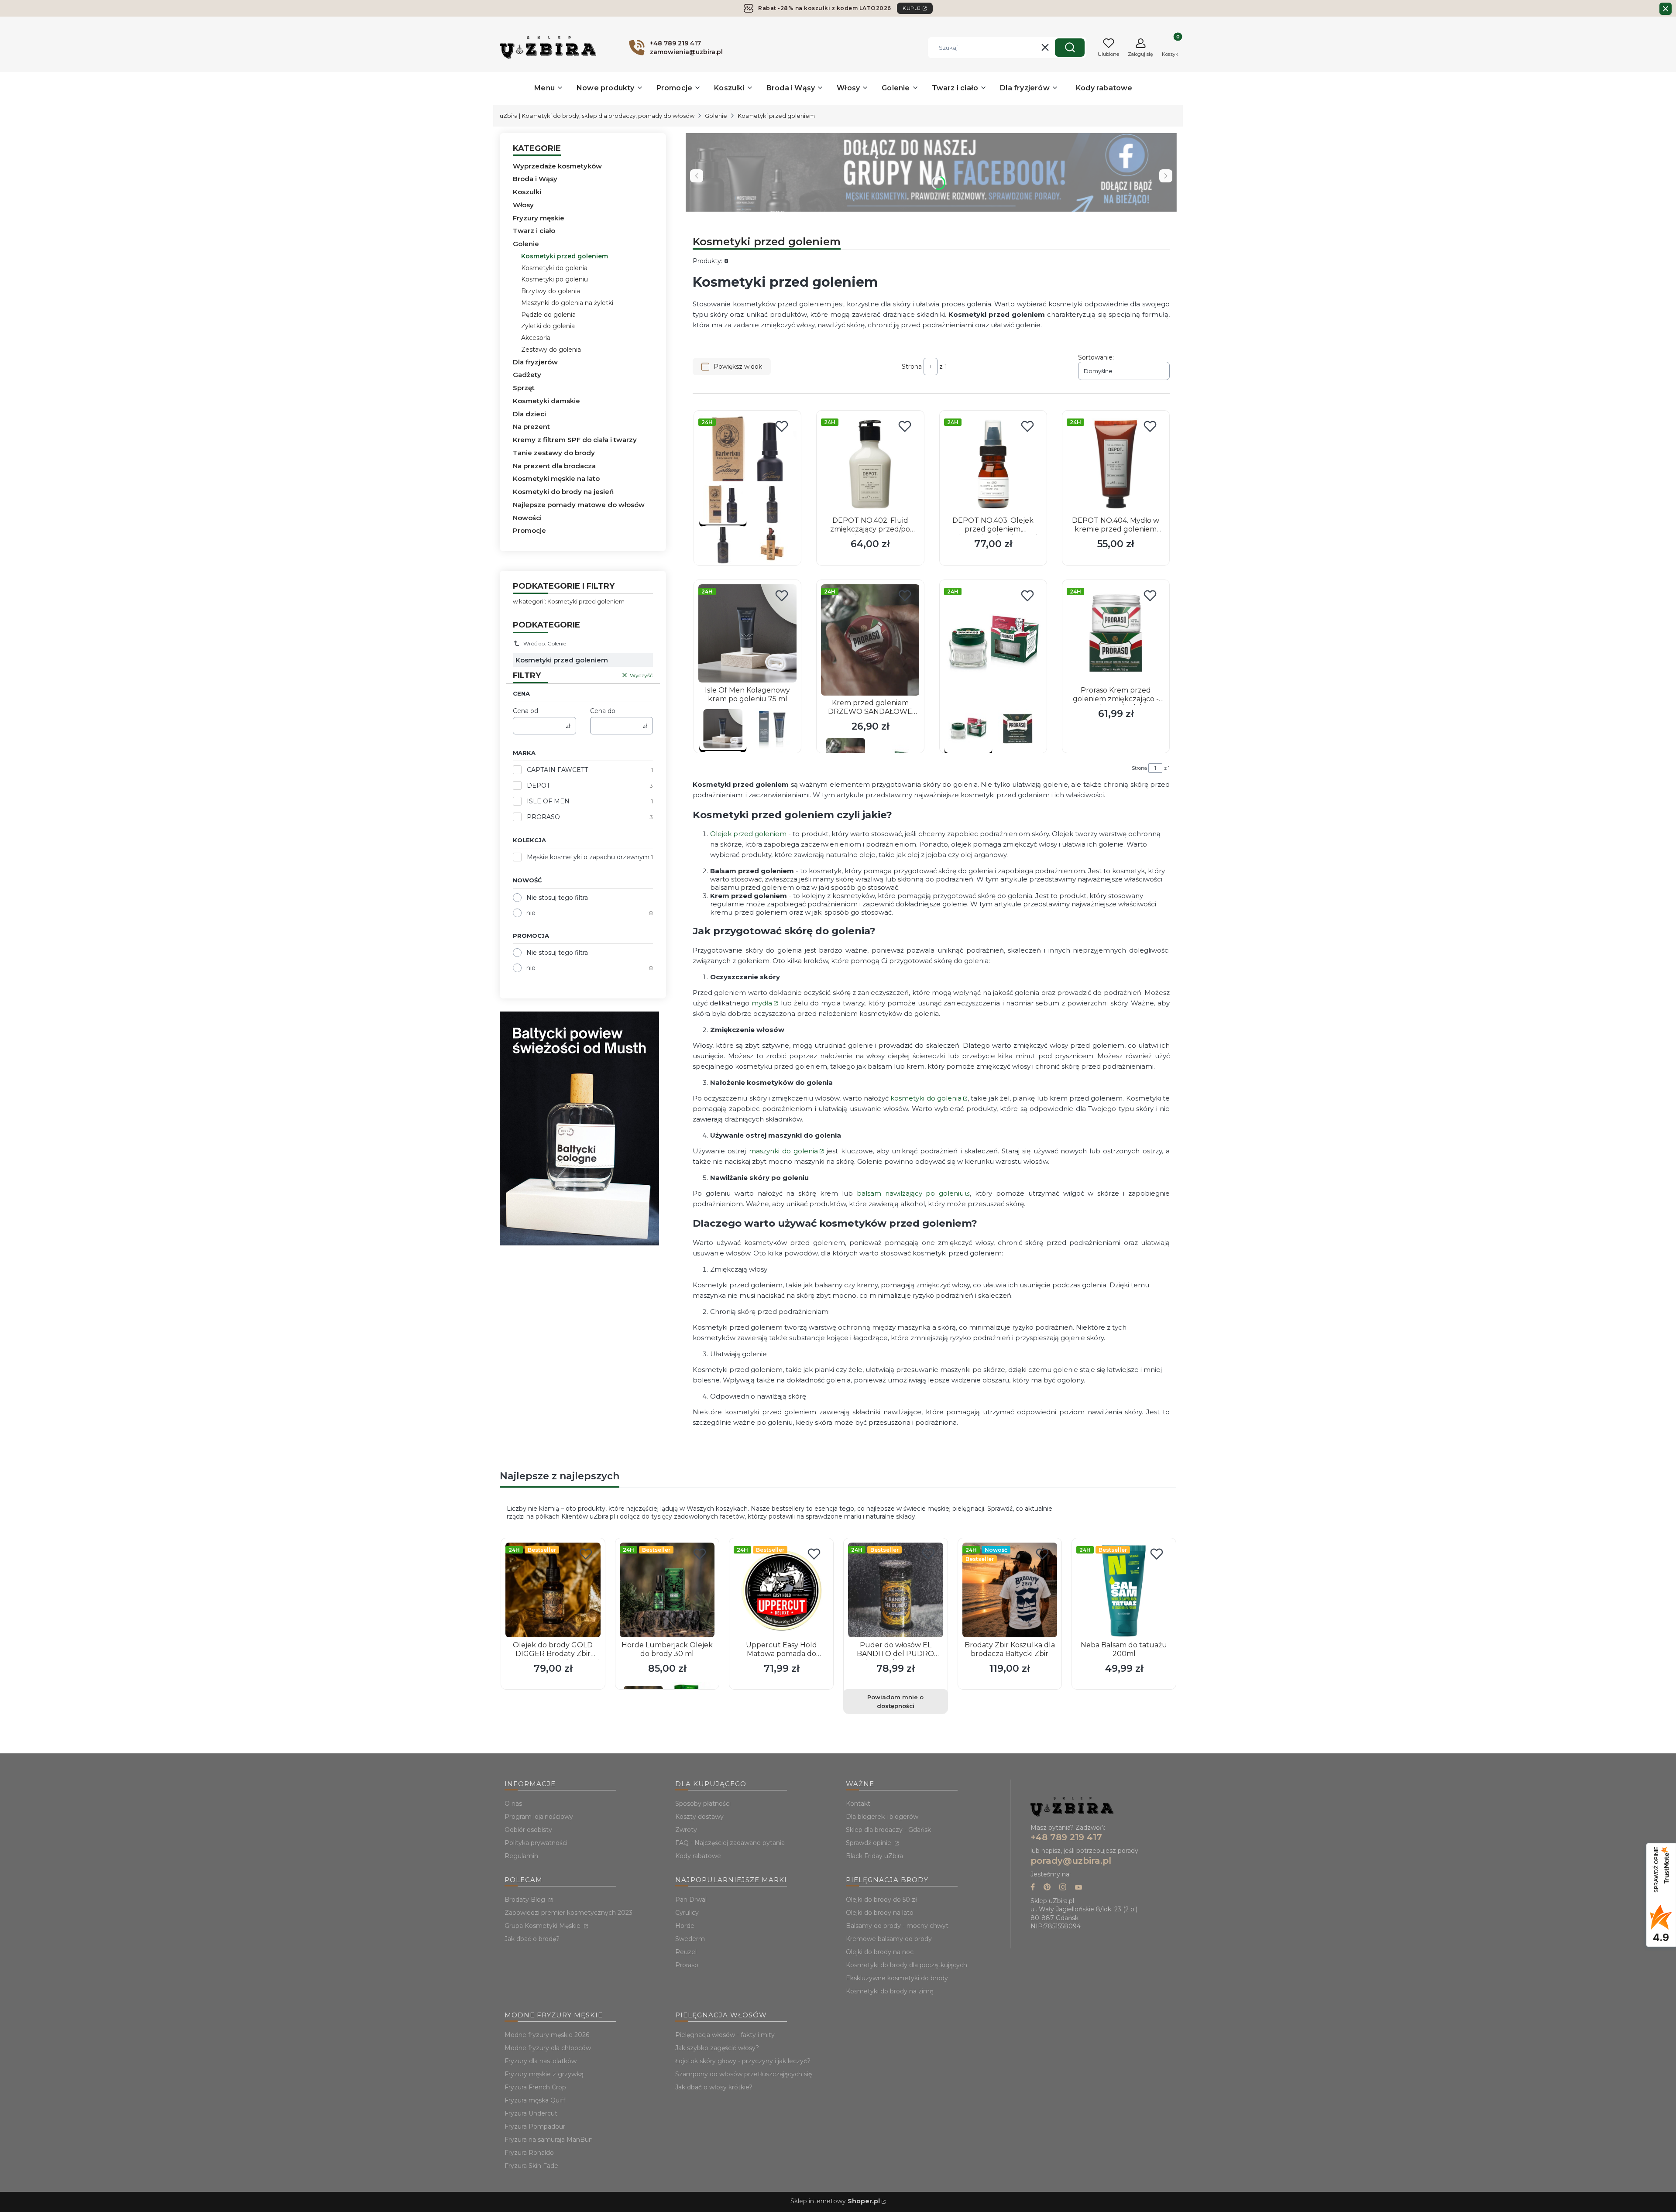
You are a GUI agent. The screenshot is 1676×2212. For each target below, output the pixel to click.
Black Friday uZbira (874, 1856)
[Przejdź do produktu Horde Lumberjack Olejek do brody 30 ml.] (667, 1590)
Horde (685, 1926)
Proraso (687, 1965)
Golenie (716, 116)
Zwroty (686, 1830)
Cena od (525, 711)
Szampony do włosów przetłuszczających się (744, 2074)
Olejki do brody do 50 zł (881, 1900)
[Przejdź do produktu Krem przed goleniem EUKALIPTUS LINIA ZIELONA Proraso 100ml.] (993, 643)
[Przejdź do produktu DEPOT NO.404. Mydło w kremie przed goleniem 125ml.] (1116, 464)
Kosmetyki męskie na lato (556, 478)
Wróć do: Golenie (545, 643)
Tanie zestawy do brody (554, 453)
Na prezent (531, 427)
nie (531, 913)
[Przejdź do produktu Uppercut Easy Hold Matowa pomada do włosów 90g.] (781, 1590)
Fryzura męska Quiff (535, 2100)
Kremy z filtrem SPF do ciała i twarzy (575, 440)
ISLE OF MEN (548, 801)
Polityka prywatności (536, 1843)
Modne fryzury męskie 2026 (547, 2035)
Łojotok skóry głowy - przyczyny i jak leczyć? (743, 2061)
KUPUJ (912, 8)
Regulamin (521, 1856)
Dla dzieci (529, 414)
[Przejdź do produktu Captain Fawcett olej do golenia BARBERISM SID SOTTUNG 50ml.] (747, 464)
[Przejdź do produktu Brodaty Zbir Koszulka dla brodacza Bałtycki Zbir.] (1010, 1590)
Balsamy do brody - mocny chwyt (897, 1926)
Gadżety (527, 375)
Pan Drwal (691, 1900)
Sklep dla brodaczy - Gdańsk (888, 1830)
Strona (912, 367)
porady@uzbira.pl (1071, 1861)
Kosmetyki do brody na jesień (563, 492)
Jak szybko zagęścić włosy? (717, 2048)
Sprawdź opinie (869, 1843)
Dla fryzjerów (535, 362)
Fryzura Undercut (531, 2113)
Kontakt (858, 1804)
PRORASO (543, 817)
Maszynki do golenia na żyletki (567, 303)
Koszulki (527, 192)
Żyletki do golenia (548, 326)
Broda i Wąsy (535, 179)
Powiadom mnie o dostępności (895, 1701)
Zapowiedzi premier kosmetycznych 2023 (568, 1913)
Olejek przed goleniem (748, 834)
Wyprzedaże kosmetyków (557, 166)
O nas (513, 1804)
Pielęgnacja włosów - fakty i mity (725, 2035)
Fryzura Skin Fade (531, 2166)
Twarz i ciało (534, 231)
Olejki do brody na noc (880, 1952)
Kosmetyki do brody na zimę (890, 1991)
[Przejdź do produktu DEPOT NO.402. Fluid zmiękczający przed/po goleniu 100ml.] (870, 464)
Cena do (603, 711)
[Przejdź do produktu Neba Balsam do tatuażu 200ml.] (1124, 1590)
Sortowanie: (1096, 357)
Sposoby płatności (703, 1804)
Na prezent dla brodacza (554, 466)
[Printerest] (1047, 1888)
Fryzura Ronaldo (529, 2153)
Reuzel (686, 1952)
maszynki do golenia (784, 1151)
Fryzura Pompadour (535, 2126)
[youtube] (1078, 1888)
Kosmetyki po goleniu (555, 279)
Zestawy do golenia (551, 350)
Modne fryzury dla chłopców (548, 2048)
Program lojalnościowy (539, 1817)
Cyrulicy (687, 1913)
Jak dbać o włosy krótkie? (714, 2087)
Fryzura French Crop (535, 2087)
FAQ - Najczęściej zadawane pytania (730, 1843)
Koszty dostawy (699, 1817)
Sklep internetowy (835, 2201)
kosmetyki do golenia (926, 1098)
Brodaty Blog (526, 1900)
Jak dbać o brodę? (532, 1939)
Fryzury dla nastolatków (541, 2061)
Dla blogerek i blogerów (882, 1817)
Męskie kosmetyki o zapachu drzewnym (588, 857)
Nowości (527, 518)
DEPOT (538, 785)
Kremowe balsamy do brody (889, 1939)
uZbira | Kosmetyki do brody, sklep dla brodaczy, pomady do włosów (597, 116)
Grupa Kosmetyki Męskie (543, 1926)
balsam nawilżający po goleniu (910, 1193)
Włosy (523, 205)
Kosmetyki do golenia (554, 268)
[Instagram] (1063, 1888)
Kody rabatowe (698, 1856)
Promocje (529, 530)
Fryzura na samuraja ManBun (549, 2140)
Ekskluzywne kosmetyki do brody (897, 1978)
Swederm (690, 1939)
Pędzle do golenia (548, 315)
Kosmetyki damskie (546, 401)
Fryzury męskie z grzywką (544, 2074)
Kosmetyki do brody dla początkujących (907, 1965)
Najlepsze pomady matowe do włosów (579, 505)
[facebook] (1033, 1888)
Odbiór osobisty (528, 1830)
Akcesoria (536, 338)
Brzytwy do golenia (551, 291)
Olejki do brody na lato (880, 1913)
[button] (1070, 48)
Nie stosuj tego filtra (557, 898)
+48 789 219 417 (1066, 1837)
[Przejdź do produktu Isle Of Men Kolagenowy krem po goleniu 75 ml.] (747, 633)
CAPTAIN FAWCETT (557, 770)
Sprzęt (524, 388)
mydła (762, 1003)
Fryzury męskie (539, 218)
